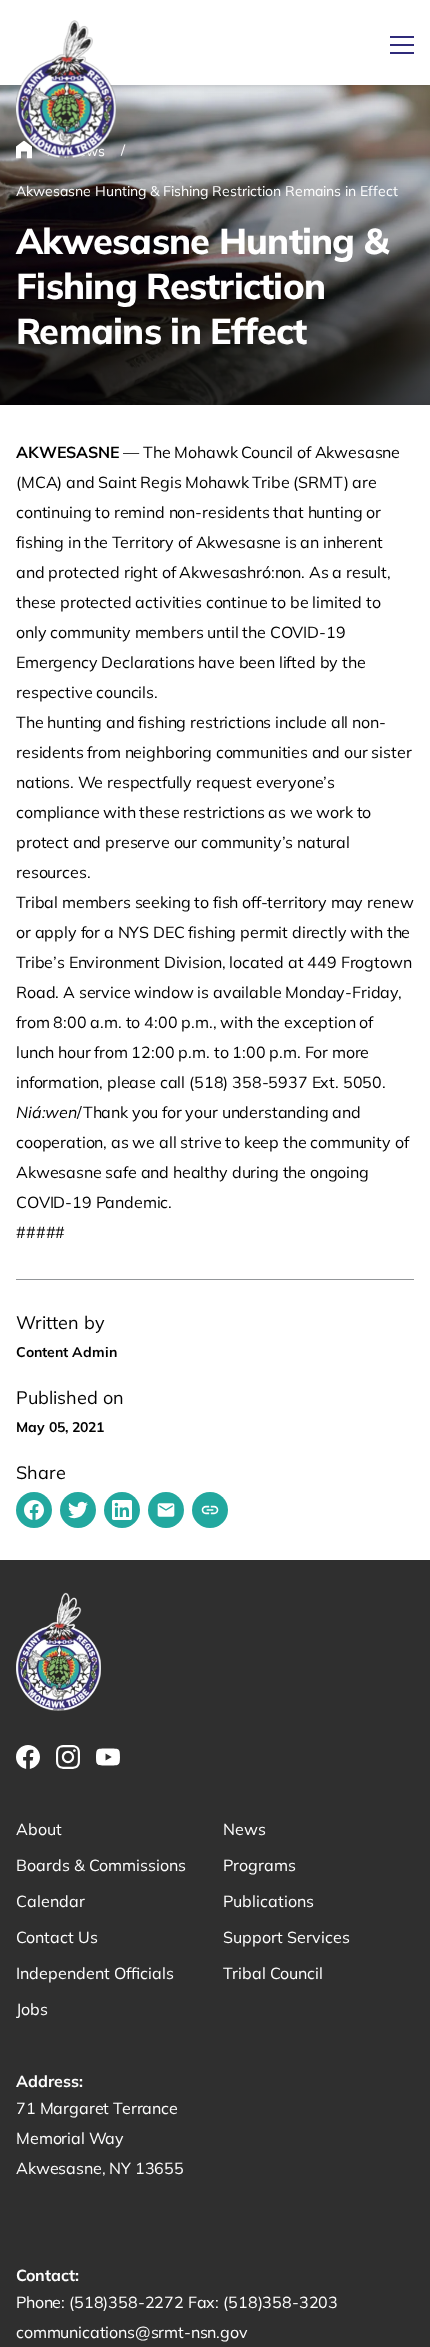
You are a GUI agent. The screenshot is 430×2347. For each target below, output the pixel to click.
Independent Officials (95, 1973)
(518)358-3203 (280, 2302)
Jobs (32, 2009)
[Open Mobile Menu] (402, 45)
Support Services (286, 1937)
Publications (268, 1901)
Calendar (50, 1901)
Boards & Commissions (101, 1865)
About (39, 1829)
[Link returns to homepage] (66, 90)
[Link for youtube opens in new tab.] (108, 1757)
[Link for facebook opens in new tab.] (28, 1757)
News (244, 1829)
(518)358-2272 (128, 2302)
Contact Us (57, 1937)
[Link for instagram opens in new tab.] (68, 1757)
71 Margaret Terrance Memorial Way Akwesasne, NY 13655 (100, 2138)
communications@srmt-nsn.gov (132, 2332)
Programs (259, 1865)
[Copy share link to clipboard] (210, 1510)
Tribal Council (273, 1973)
